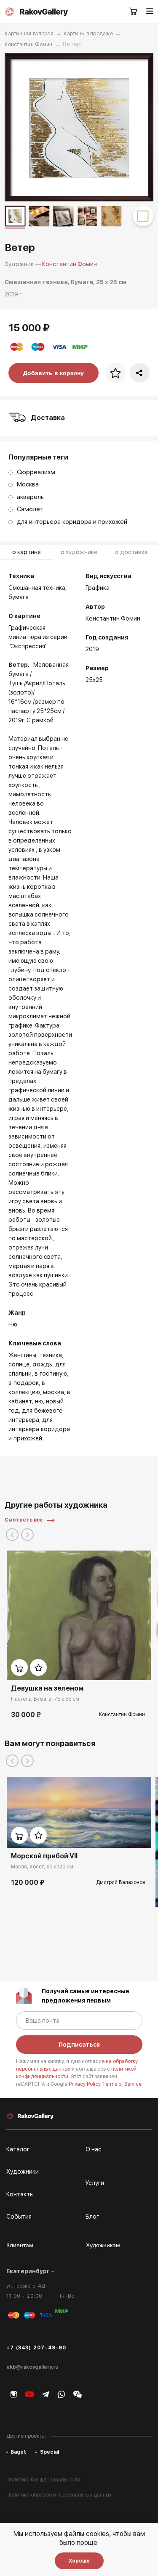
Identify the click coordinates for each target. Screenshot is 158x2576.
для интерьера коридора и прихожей (39, 1429)
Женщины (22, 1355)
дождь (42, 1364)
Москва (54, 1392)
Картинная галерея (29, 34)
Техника (51, 1355)
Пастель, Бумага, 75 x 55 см (45, 1699)
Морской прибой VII (44, 1856)
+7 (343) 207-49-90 (36, 2348)
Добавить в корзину (54, 373)
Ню (39, 1401)
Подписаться (79, 2045)
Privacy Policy (85, 2084)
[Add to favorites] (38, 1667)
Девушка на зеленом (47, 1688)
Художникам (103, 2245)
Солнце (19, 1364)
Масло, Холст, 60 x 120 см (42, 1867)
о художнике (79, 552)
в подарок (24, 1383)
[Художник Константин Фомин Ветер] (79, 127)
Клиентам (20, 2245)
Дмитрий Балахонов (121, 1882)
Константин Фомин (28, 45)
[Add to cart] (19, 1667)
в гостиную (51, 1374)
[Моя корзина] (134, 12)
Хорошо (79, 2561)
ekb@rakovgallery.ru (32, 2367)
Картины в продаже (88, 34)
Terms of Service (122, 2084)
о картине (27, 552)
